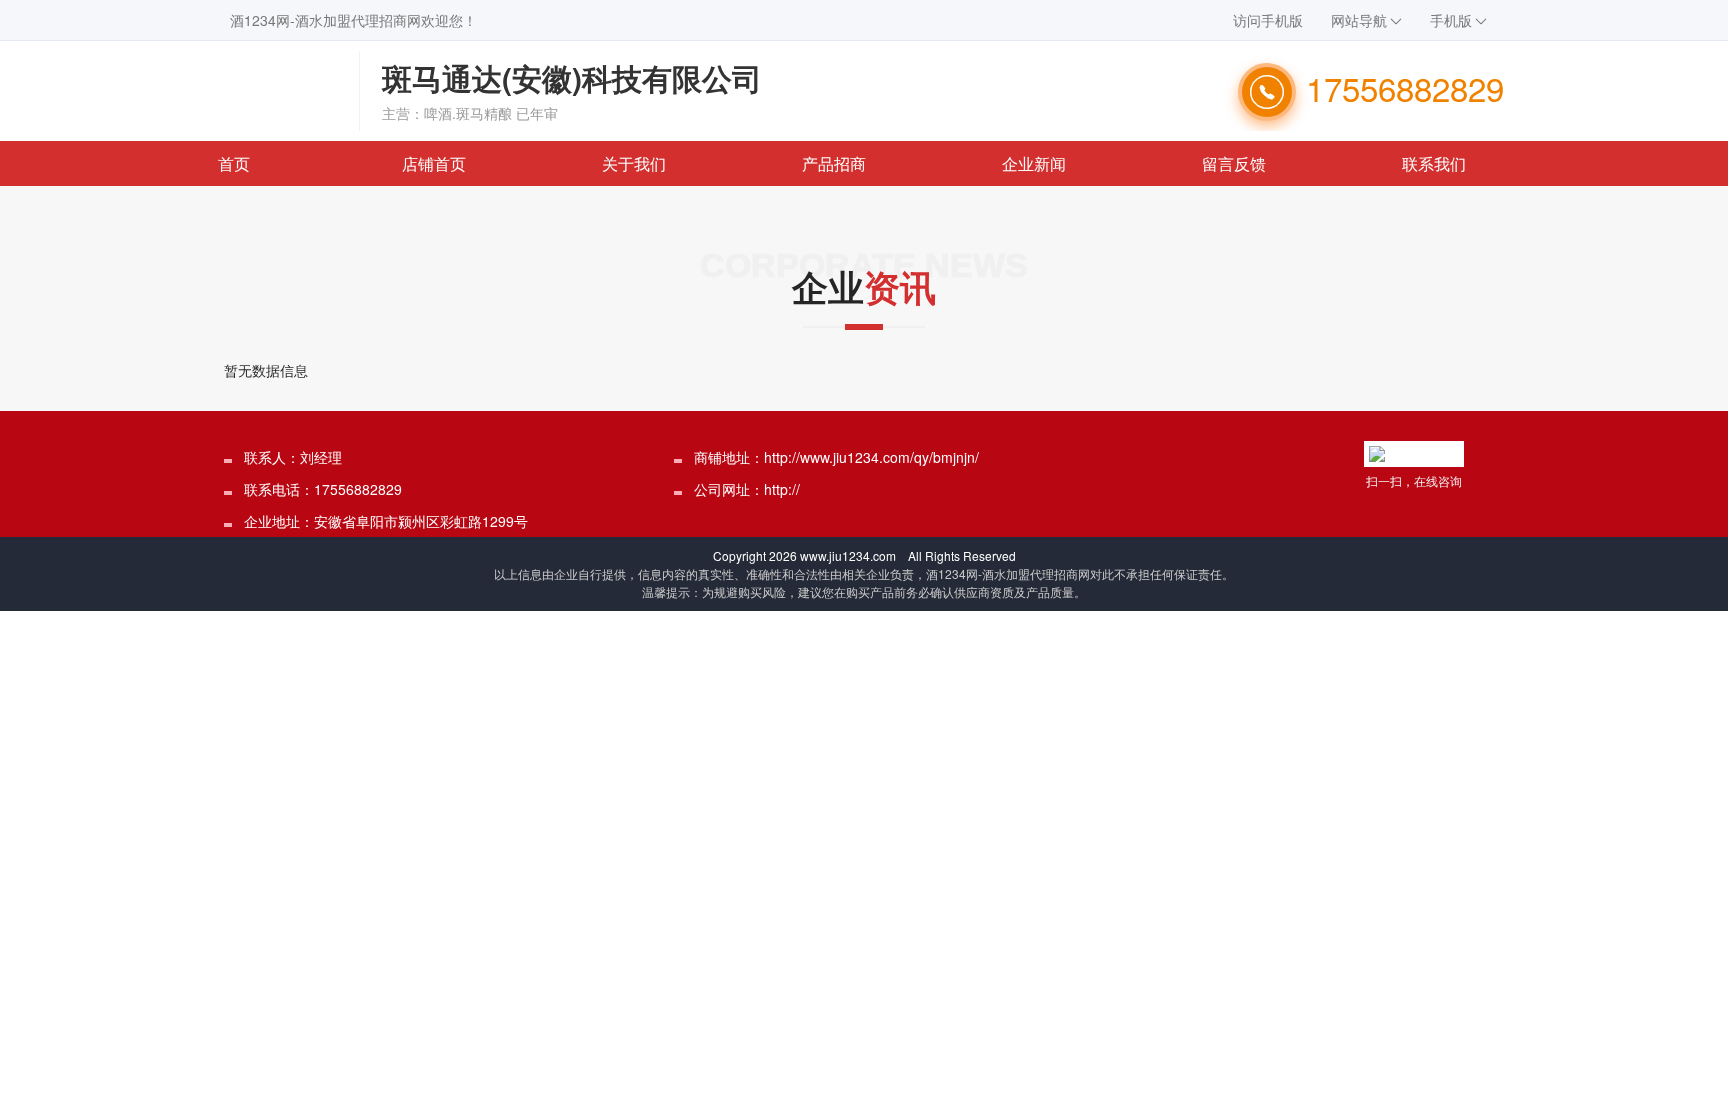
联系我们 (1434, 163)
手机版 (1451, 20)
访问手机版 (1268, 20)
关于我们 (634, 163)
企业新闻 (1034, 163)
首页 (234, 163)
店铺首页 (434, 163)
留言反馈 (1234, 163)
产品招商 (834, 163)
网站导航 (1359, 20)
